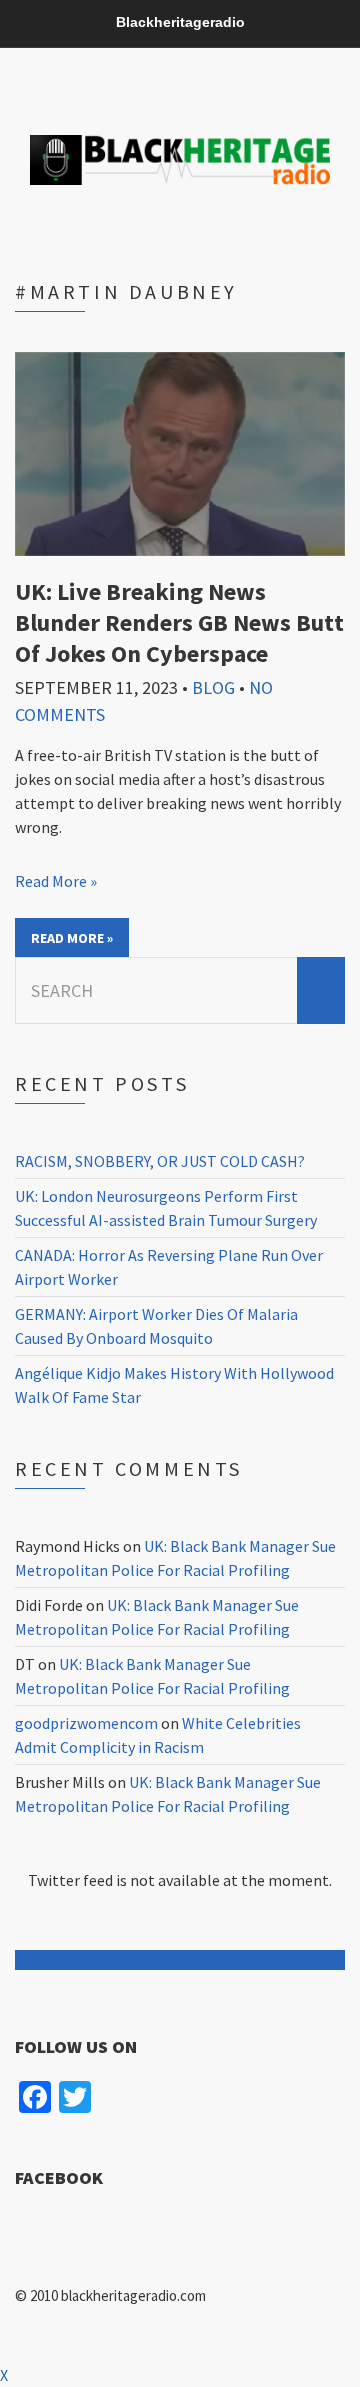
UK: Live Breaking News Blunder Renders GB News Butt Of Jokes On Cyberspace (179, 622)
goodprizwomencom (86, 1723)
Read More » (56, 881)
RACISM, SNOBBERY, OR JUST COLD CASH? (160, 1161)
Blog (213, 687)
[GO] (321, 990)
